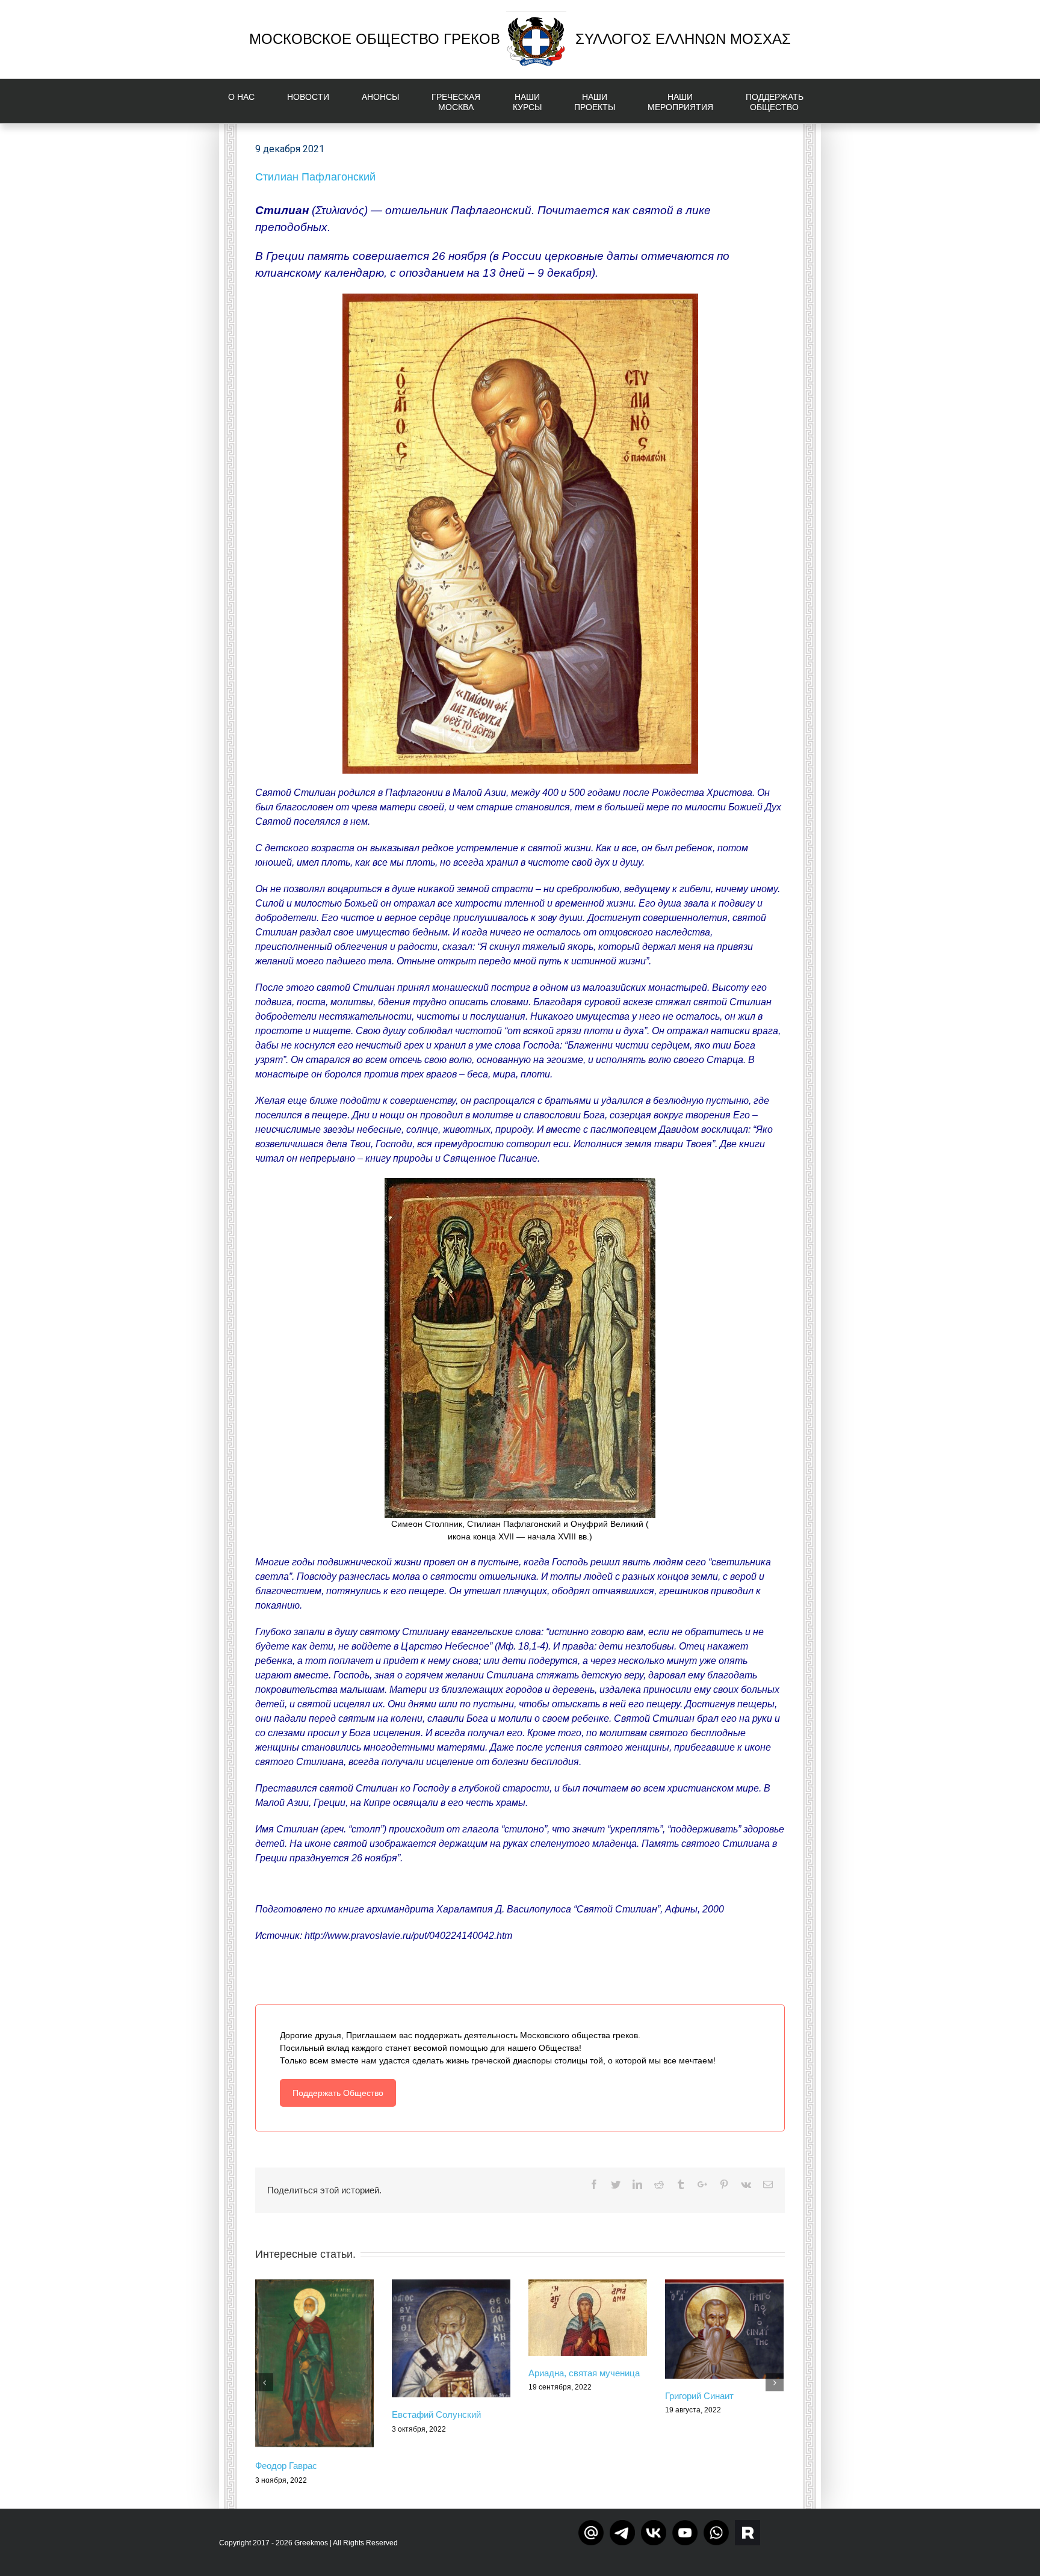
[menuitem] (249, 101)
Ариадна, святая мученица (584, 2373)
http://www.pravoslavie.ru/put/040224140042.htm (408, 1936)
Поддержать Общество (338, 2093)
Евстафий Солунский (436, 2414)
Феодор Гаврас (286, 2466)
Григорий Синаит (699, 2396)
